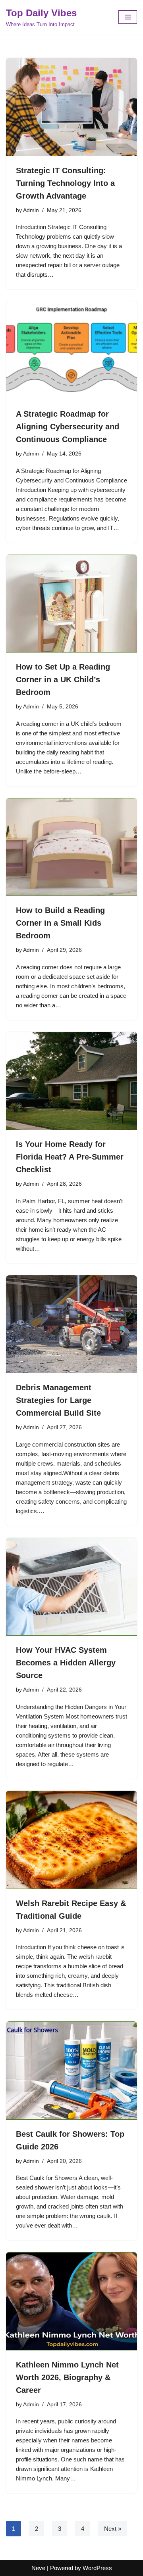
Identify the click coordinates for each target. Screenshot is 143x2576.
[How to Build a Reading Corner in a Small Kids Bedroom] (71, 847)
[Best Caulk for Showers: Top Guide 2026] (71, 2071)
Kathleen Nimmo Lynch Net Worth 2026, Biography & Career (67, 2377)
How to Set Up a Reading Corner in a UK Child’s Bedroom (63, 679)
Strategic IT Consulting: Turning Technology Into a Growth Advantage (65, 183)
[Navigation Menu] (128, 17)
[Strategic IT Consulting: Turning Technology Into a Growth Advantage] (71, 107)
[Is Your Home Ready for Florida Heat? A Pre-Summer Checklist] (71, 1081)
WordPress (97, 2568)
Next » (113, 2529)
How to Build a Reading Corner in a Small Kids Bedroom (60, 923)
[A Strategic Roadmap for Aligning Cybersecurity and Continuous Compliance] (71, 350)
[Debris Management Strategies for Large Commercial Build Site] (71, 1324)
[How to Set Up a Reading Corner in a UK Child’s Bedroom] (71, 604)
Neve (38, 2568)
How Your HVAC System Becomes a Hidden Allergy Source (66, 1663)
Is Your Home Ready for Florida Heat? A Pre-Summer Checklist (70, 1157)
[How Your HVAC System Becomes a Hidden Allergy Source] (71, 1587)
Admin (31, 210)
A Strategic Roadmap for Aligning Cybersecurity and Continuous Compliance (68, 427)
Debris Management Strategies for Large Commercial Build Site (58, 1400)
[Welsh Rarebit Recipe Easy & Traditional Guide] (71, 1840)
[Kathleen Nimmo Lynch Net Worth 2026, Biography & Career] (71, 2301)
